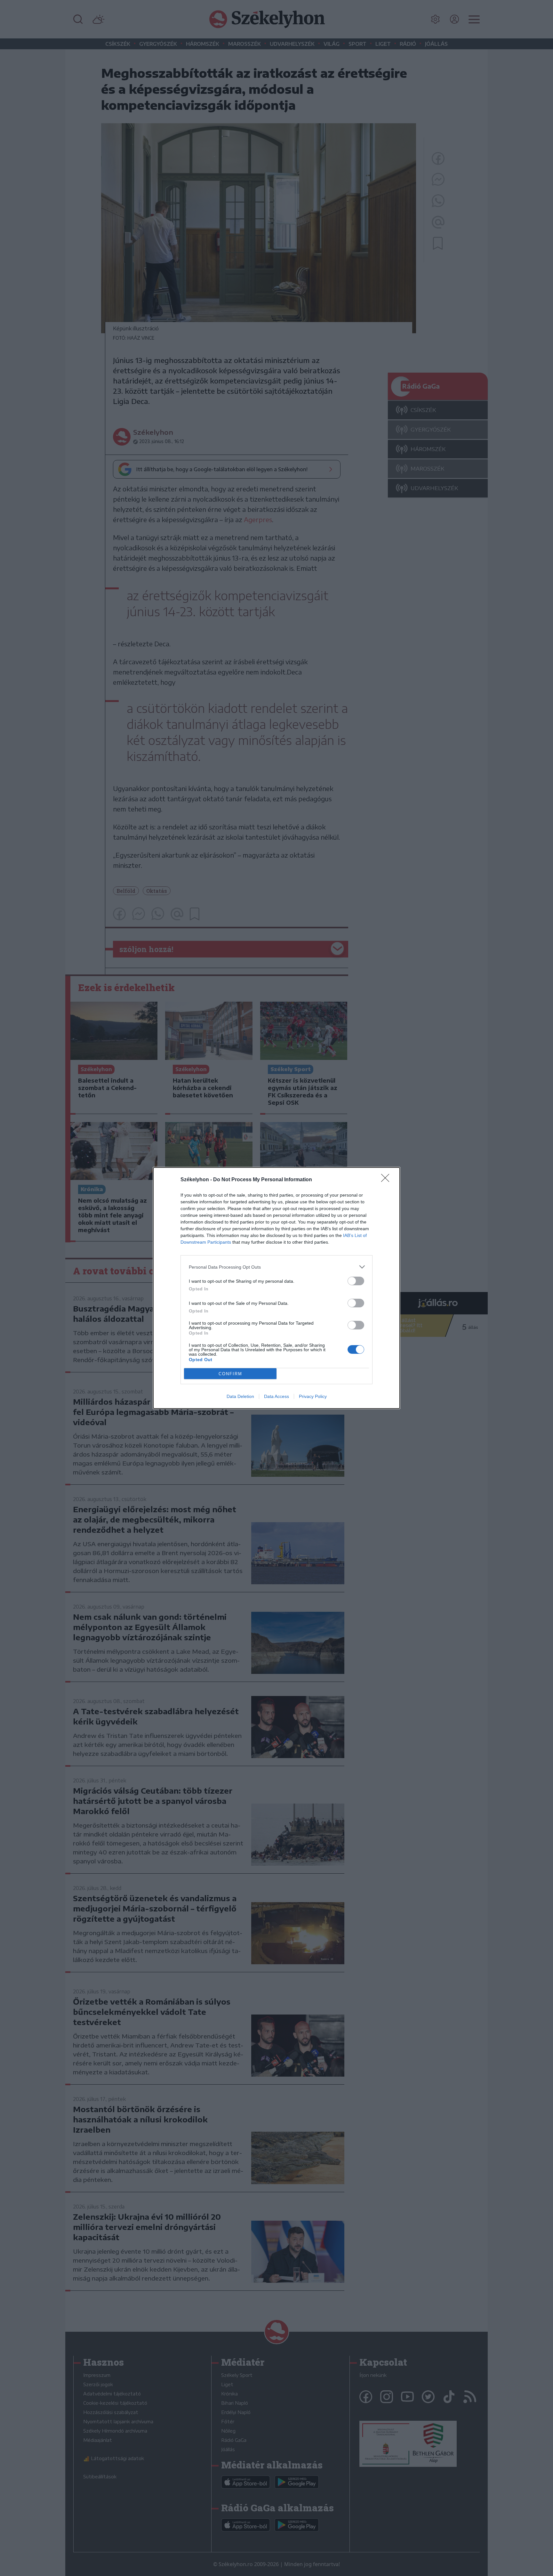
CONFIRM (230, 1374)
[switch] (356, 1281)
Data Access (276, 1396)
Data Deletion (240, 1396)
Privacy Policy (313, 1396)
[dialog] (276, 1288)
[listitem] (276, 1267)
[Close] (387, 1180)
